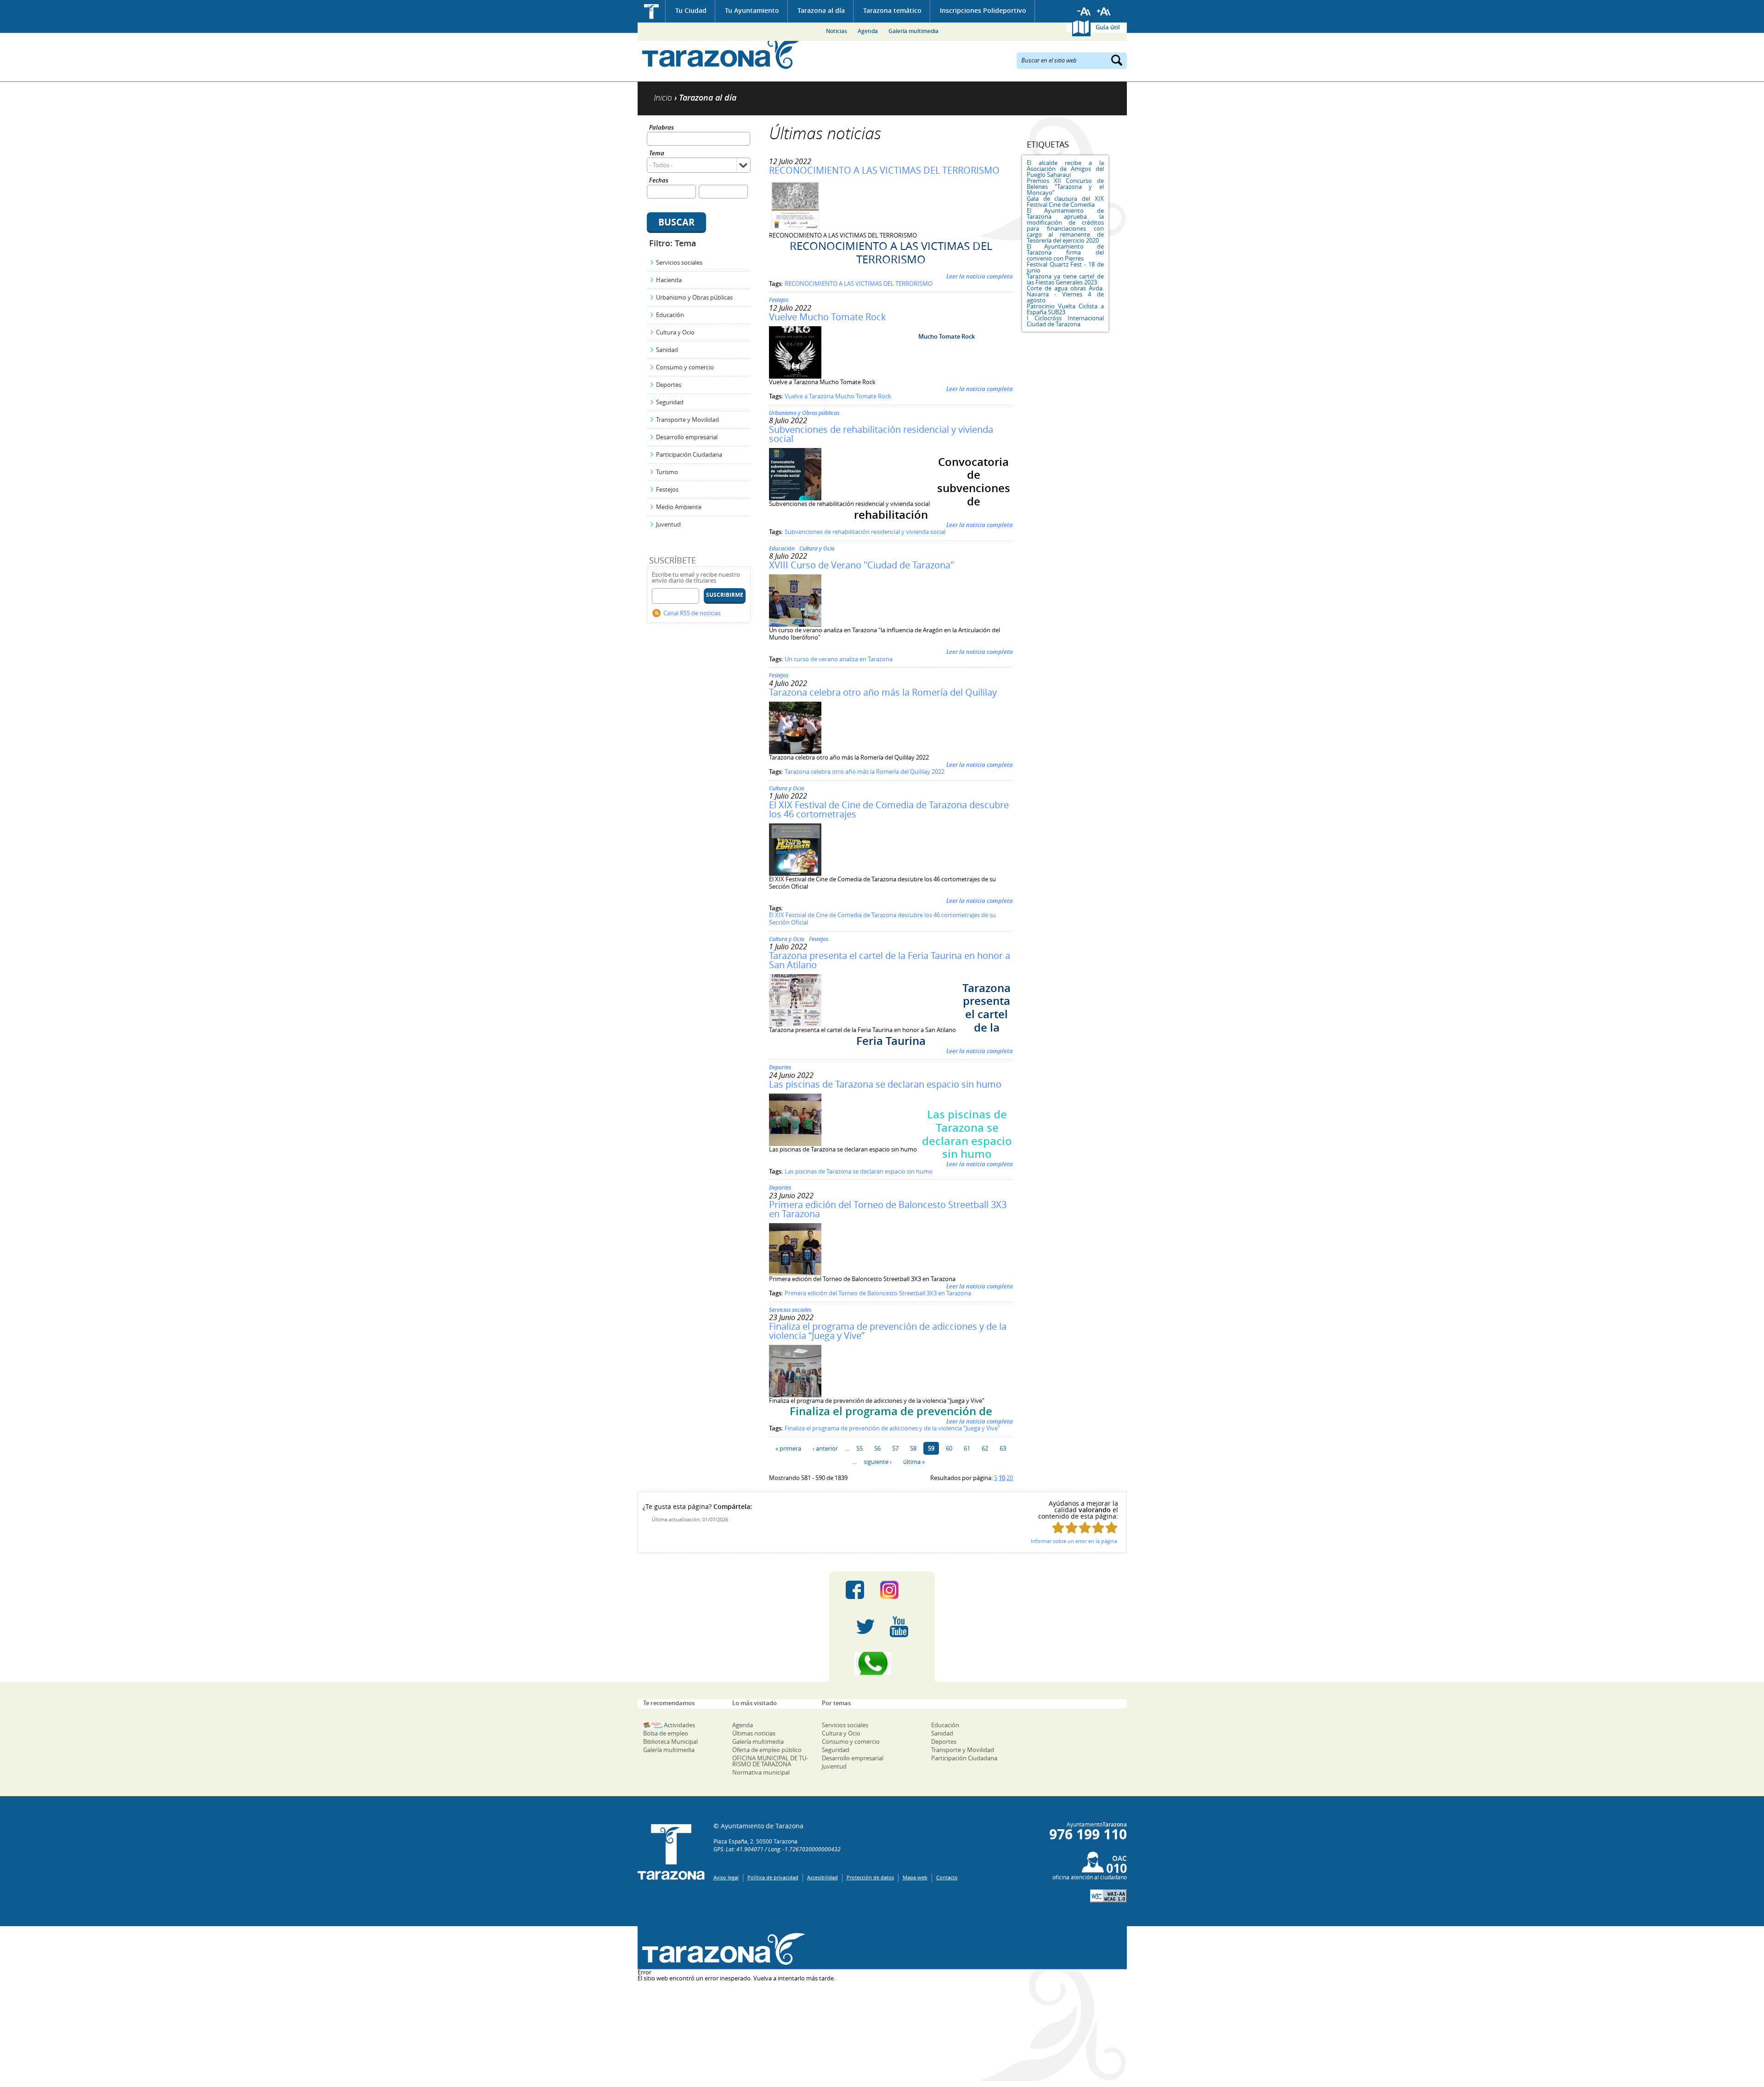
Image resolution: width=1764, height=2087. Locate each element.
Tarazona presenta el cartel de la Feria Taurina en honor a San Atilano (890, 960)
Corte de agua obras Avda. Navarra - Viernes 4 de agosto (1065, 294)
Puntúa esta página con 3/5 (1085, 1528)
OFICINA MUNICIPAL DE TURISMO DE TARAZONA (770, 1761)
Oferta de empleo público (767, 1750)
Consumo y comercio (685, 367)
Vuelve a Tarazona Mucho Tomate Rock (838, 396)
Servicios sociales (679, 262)
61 (967, 1448)
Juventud (668, 524)
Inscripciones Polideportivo (983, 10)
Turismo (667, 472)
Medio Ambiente (679, 507)
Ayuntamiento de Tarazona (721, 53)
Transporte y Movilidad (687, 420)
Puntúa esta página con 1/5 (1058, 1528)
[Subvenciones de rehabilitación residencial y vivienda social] (795, 498)
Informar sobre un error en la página (1074, 1541)
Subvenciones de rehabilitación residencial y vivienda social (881, 434)
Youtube (899, 1627)
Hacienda (669, 280)
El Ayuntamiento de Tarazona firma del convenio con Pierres (1065, 252)
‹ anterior (825, 1448)
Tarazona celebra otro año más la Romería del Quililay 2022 (865, 771)
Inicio (652, 11)
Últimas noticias (754, 1733)
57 (895, 1448)
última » (914, 1462)
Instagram (899, 1590)
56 (877, 1448)
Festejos (667, 489)
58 (913, 1448)
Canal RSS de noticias (692, 613)
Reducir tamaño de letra (1084, 11)
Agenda (868, 31)
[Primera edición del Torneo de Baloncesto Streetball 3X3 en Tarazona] (795, 1273)
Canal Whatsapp (882, 1663)
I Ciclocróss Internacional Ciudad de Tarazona (1065, 321)
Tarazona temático (892, 10)
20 (1010, 1478)
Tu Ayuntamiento (752, 10)
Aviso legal (726, 1877)
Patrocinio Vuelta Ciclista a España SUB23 (1065, 309)
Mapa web (915, 1877)
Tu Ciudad (691, 10)
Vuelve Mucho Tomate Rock (828, 317)
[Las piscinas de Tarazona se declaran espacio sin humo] (795, 1144)
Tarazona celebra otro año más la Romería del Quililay (883, 692)
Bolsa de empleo (666, 1733)
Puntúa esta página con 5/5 (1111, 1528)
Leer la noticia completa (980, 276)
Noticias (837, 31)
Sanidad (667, 350)
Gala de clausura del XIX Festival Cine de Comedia (1065, 201)
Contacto (947, 1877)
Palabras (661, 128)
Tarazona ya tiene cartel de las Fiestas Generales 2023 (1065, 279)
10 (1002, 1478)
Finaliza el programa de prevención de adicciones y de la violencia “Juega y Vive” (888, 1331)
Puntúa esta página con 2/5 (1071, 1528)
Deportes (669, 385)
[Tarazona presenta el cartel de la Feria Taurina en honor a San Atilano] (795, 1024)
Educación (670, 315)
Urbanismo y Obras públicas (694, 297)
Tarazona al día (821, 10)
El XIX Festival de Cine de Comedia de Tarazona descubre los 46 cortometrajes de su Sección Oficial (882, 919)
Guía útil (1108, 27)
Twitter (865, 1627)
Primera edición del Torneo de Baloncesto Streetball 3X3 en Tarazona (888, 1209)
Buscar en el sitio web (1049, 60)
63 (1003, 1448)
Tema (657, 154)
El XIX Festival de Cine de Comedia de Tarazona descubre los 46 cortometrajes (889, 809)
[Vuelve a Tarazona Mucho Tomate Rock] (795, 376)
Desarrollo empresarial (687, 437)
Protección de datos (870, 1877)
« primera (788, 1448)
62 (985, 1448)
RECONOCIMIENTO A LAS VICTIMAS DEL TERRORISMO (884, 170)
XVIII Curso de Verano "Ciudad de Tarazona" (862, 565)
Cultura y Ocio (675, 332)
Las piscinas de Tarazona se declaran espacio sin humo (885, 1084)
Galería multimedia (913, 31)
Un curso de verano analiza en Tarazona (839, 659)
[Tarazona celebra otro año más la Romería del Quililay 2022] (795, 752)
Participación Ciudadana (689, 454)
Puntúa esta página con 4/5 (1098, 1528)
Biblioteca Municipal (670, 1741)
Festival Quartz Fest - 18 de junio (1065, 267)
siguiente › (878, 1462)
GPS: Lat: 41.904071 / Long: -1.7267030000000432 (777, 1849)
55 (859, 1448)
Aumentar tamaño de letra (1104, 11)
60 (949, 1448)
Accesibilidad (823, 1877)
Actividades (679, 1725)
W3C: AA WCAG (1108, 1896)
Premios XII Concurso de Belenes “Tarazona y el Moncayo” (1065, 187)
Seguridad (670, 402)
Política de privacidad (773, 1877)
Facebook (855, 1590)
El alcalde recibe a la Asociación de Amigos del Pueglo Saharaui (1065, 169)
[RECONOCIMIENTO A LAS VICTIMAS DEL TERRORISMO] (795, 230)
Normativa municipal (761, 1772)
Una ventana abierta (721, 1949)
